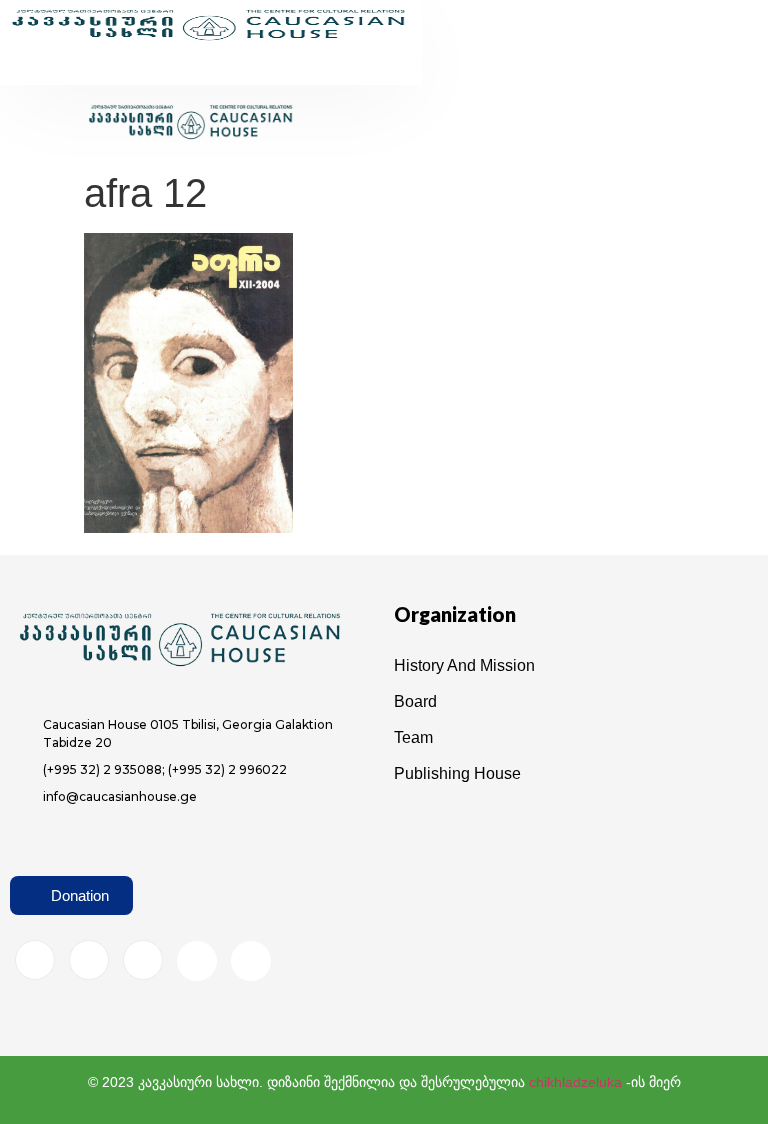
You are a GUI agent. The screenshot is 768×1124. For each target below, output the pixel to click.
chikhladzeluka (575, 1082)
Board (415, 701)
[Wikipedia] (251, 961)
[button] (176, 68)
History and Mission (464, 665)
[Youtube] (197, 961)
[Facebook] (35, 960)
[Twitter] (143, 960)
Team (413, 737)
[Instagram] (89, 960)
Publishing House (457, 773)
